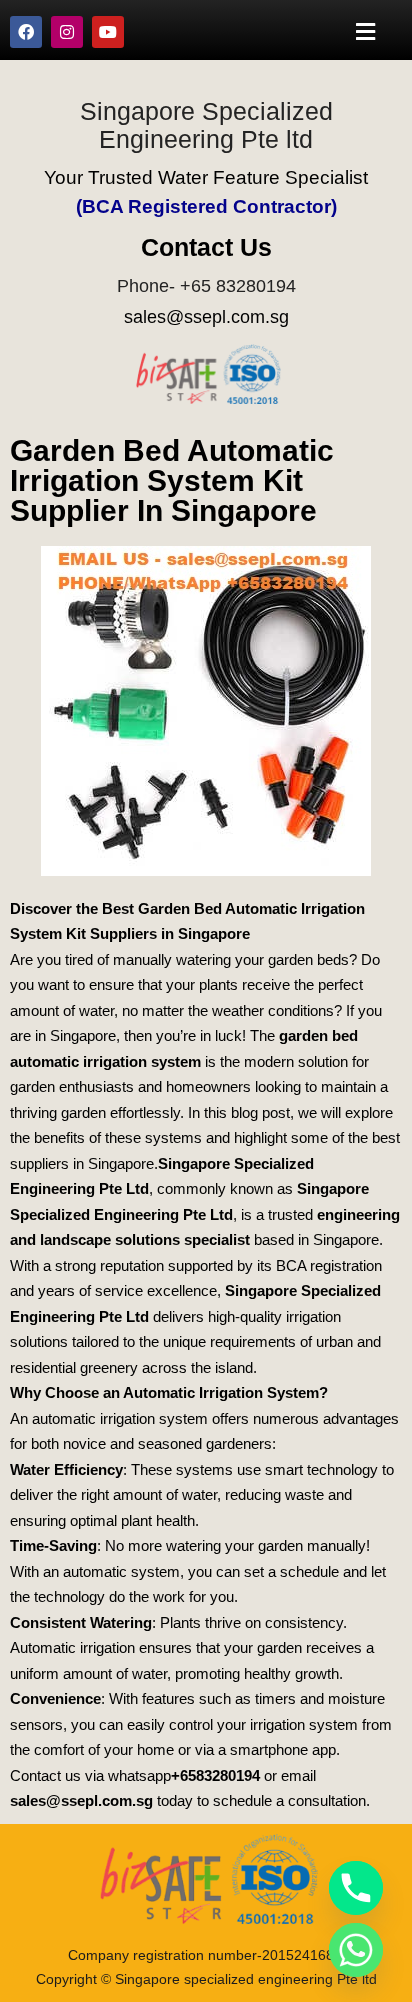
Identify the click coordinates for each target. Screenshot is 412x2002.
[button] (366, 31)
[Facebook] (26, 32)
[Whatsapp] (356, 1950)
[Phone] (356, 1888)
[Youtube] (108, 32)
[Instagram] (67, 32)
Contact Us (206, 247)
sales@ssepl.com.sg (206, 317)
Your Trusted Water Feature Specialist (206, 177)
